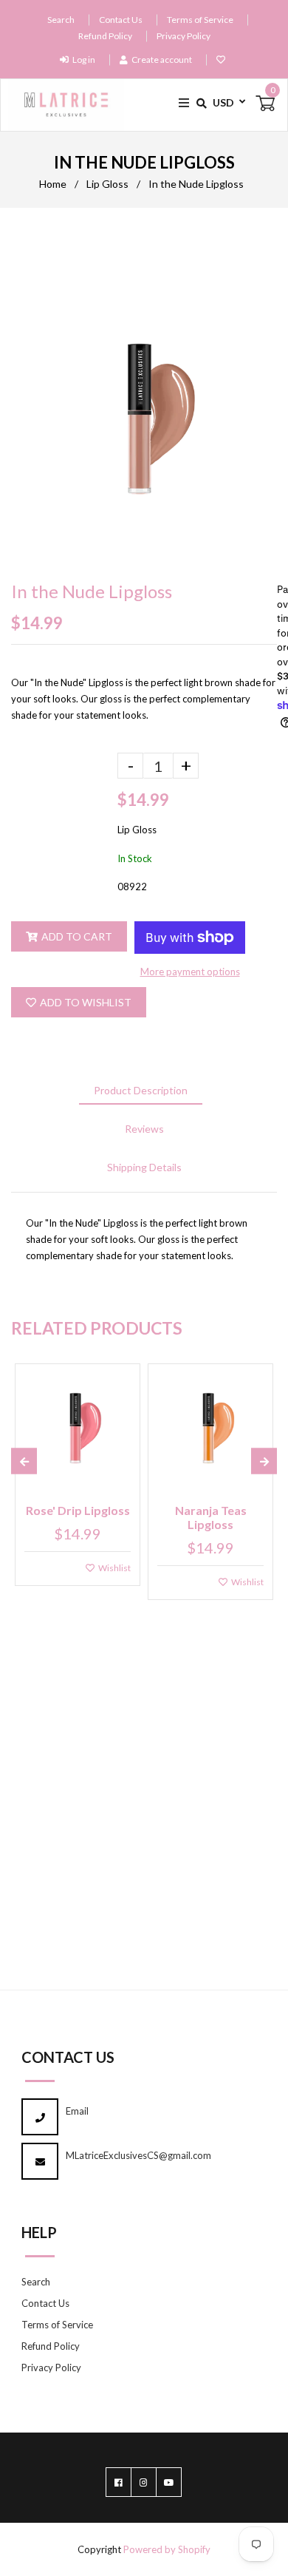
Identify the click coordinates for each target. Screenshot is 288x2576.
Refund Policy (105, 36)
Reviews (144, 1129)
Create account (162, 60)
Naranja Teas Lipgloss (211, 1517)
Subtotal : (35, 797)
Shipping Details (144, 1167)
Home (53, 184)
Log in (84, 60)
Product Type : (47, 830)
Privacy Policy (184, 36)
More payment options (190, 972)
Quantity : (36, 764)
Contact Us (121, 20)
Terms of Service (200, 20)
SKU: (23, 887)
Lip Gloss (107, 184)
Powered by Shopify (167, 2549)
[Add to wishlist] (223, 60)
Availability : (41, 859)
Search (61, 20)
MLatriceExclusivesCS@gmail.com (138, 2155)
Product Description (141, 1090)
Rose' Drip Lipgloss (78, 1510)
